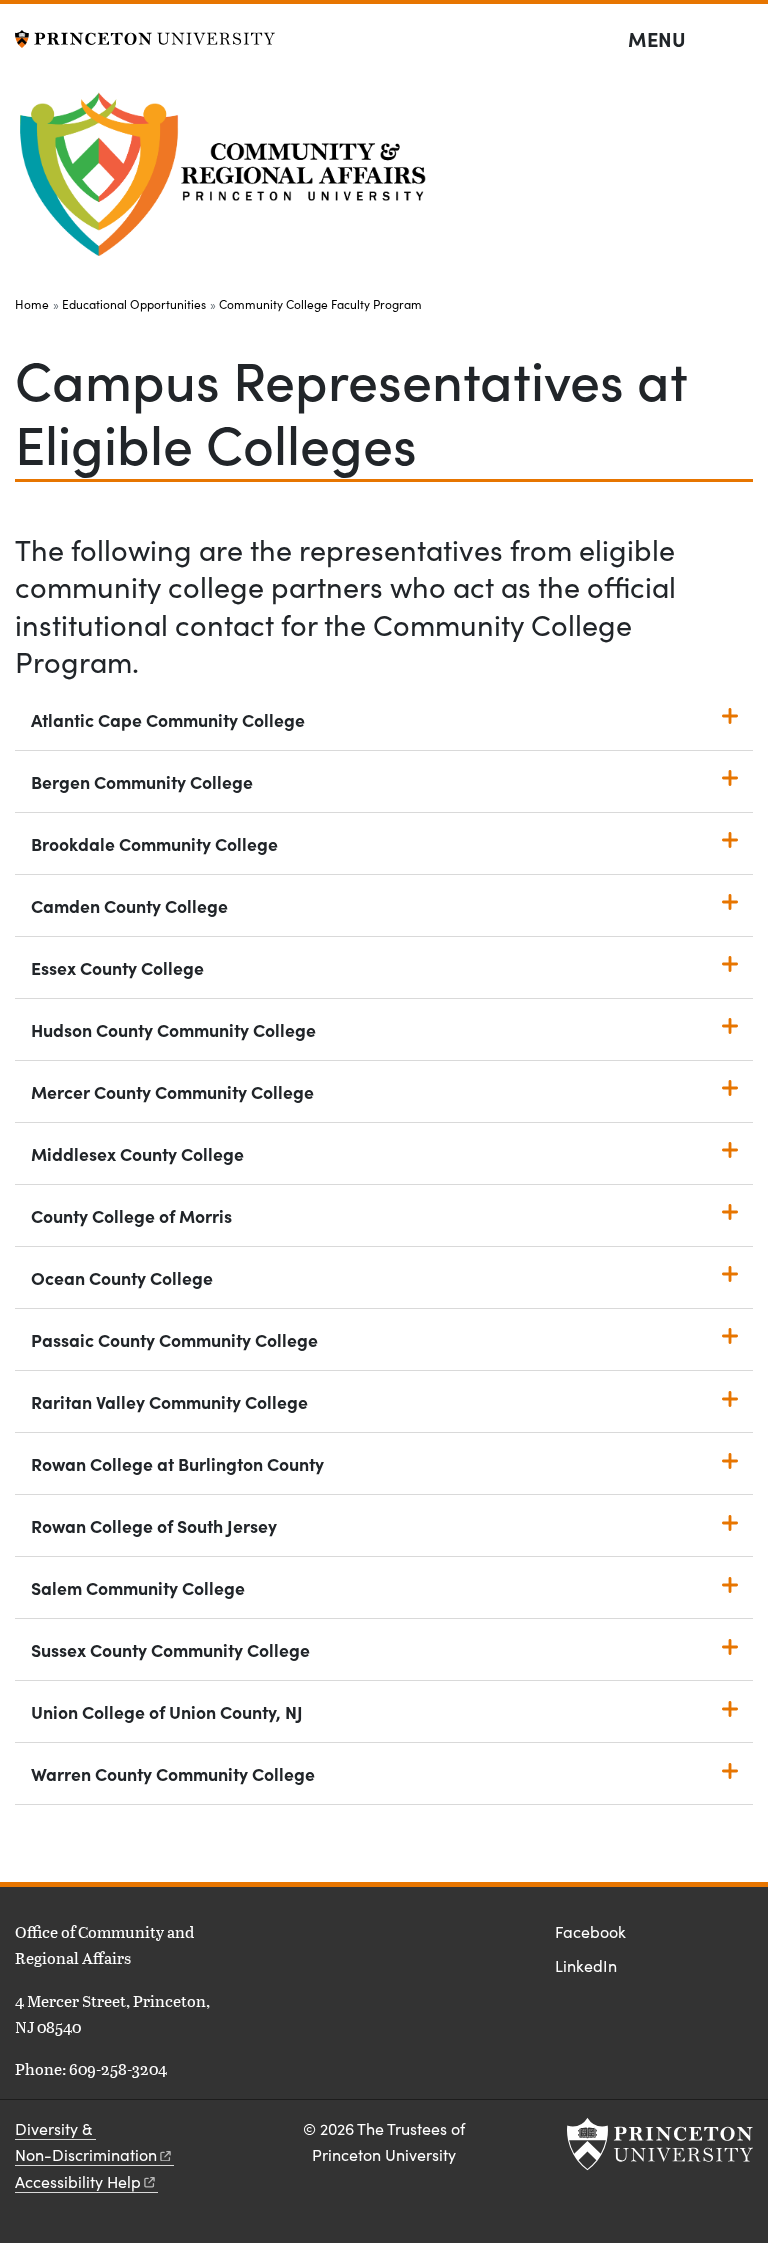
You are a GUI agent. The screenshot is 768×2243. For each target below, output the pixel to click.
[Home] (227, 180)
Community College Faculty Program (320, 304)
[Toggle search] (740, 40)
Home (32, 304)
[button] (384, 719)
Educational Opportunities (134, 304)
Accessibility (78, 2181)
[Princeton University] (145, 36)
